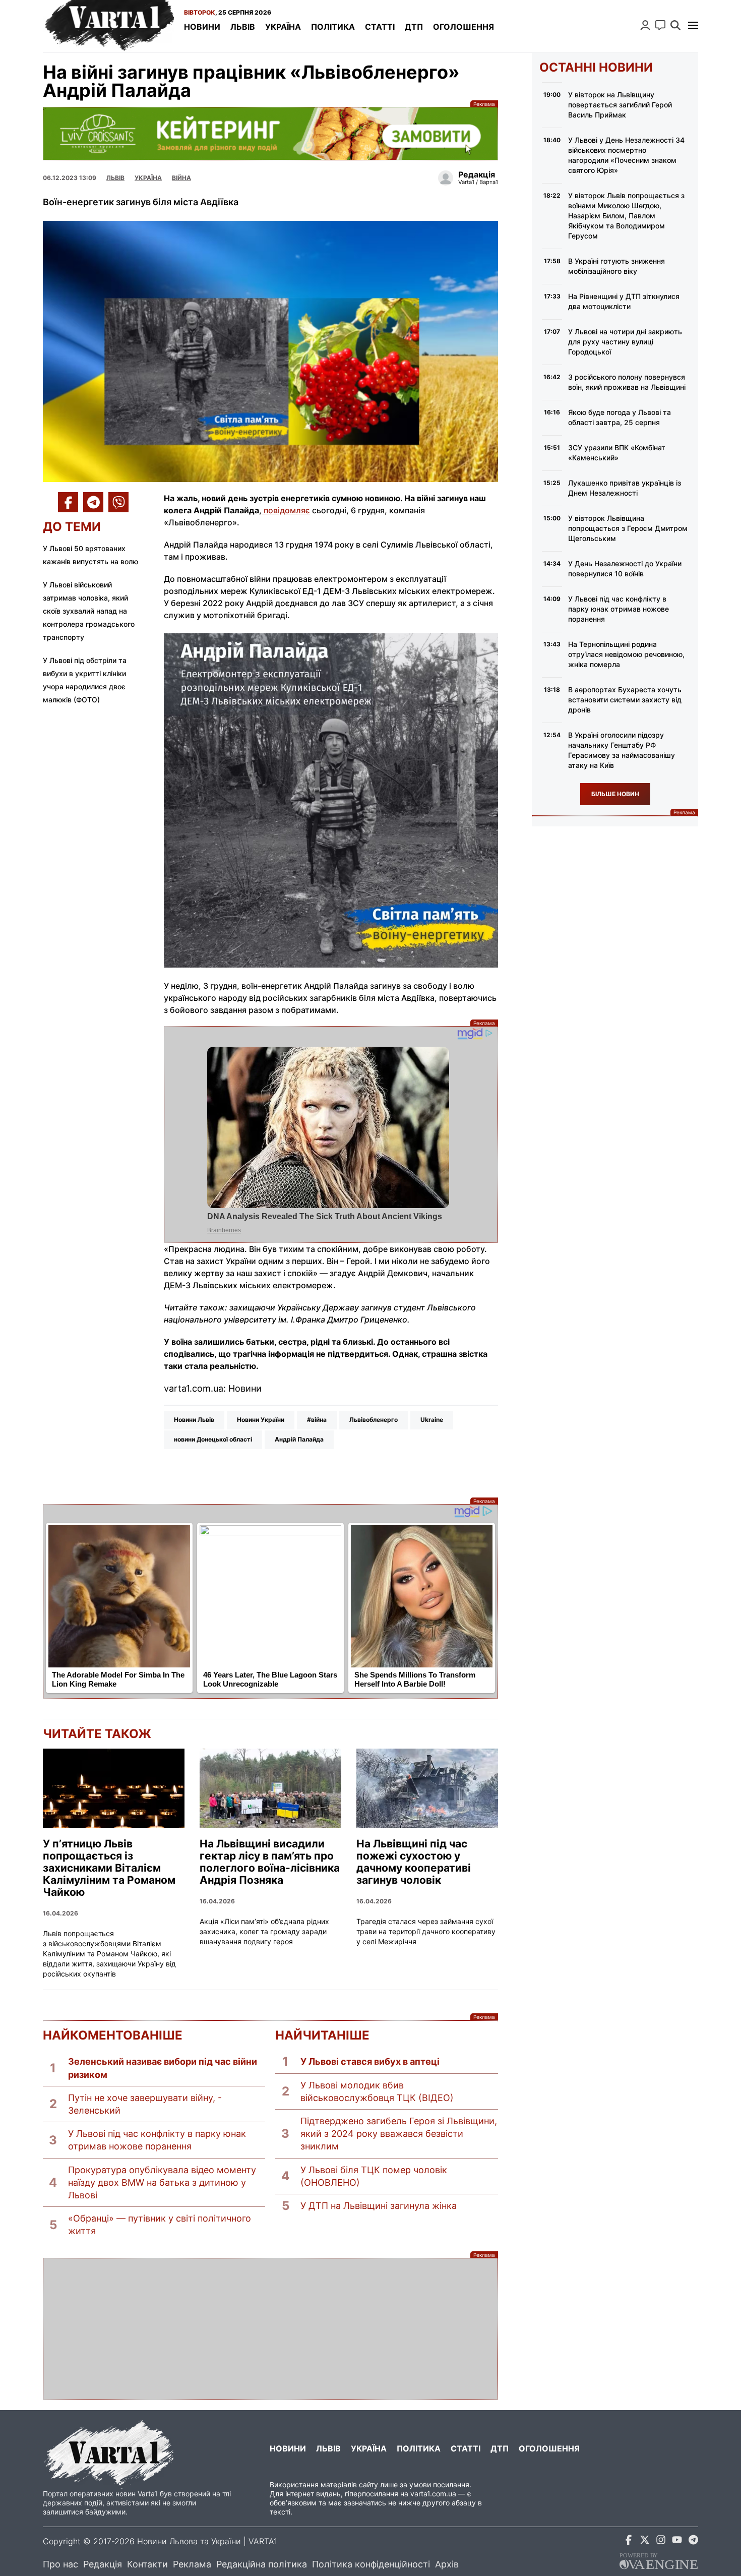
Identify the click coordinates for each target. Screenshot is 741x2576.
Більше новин (615, 794)
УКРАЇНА (148, 178)
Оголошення (464, 27)
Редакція (103, 2564)
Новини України (261, 1420)
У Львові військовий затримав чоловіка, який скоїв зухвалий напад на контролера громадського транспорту (89, 611)
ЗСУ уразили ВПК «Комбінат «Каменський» (617, 453)
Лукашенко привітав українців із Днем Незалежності (625, 488)
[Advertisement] (270, 2329)
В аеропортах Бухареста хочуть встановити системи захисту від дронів (625, 700)
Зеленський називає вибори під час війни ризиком (163, 2068)
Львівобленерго (374, 1420)
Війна (181, 178)
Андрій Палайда (299, 1439)
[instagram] (661, 2541)
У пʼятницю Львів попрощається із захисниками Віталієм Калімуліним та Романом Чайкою (109, 1868)
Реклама (270, 133)
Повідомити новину (660, 25)
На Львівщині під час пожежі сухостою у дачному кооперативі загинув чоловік (414, 1862)
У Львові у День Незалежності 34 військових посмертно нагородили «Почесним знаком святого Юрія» (626, 155)
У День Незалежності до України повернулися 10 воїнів (625, 568)
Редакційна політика (262, 2564)
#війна (317, 1420)
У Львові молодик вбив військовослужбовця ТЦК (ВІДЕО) (377, 2091)
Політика (333, 27)
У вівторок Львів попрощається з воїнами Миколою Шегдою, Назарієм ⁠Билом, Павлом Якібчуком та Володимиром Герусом (626, 216)
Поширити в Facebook (68, 502)
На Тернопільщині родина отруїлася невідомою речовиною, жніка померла (626, 654)
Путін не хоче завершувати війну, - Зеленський (145, 2104)
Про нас (60, 2564)
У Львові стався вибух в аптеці (370, 2061)
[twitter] (645, 2541)
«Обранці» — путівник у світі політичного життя (160, 2225)
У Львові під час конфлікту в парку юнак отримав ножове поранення (157, 2140)
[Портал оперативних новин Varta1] (108, 26)
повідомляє (286, 510)
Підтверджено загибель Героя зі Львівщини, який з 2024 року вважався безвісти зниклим (399, 2134)
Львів (243, 27)
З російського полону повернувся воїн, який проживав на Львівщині (627, 382)
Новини (202, 27)
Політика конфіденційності (371, 2564)
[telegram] (693, 2541)
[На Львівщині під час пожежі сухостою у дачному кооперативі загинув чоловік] (427, 1788)
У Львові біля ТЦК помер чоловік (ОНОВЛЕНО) (374, 2176)
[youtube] (677, 2541)
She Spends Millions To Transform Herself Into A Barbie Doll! (415, 1680)
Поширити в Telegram (93, 502)
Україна (283, 27)
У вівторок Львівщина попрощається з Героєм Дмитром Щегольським (628, 528)
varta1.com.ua (433, 2494)
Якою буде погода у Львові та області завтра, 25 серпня (620, 417)
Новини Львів (194, 1420)
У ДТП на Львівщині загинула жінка (379, 2206)
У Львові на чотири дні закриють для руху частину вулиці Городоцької (625, 342)
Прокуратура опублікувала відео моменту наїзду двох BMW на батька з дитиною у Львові (162, 2182)
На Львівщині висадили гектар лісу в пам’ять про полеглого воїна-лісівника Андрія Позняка (270, 1862)
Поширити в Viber (118, 502)
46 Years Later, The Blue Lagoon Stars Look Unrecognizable (270, 1680)
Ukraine (432, 1420)
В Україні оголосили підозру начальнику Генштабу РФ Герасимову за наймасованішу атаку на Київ (622, 750)
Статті (380, 27)
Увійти (645, 25)
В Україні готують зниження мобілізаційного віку (616, 266)
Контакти (147, 2564)
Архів (447, 2564)
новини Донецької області (213, 1439)
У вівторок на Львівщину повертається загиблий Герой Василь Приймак (620, 105)
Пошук (675, 25)
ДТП (414, 27)
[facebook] (629, 2541)
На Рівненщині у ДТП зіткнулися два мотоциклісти (624, 301)
